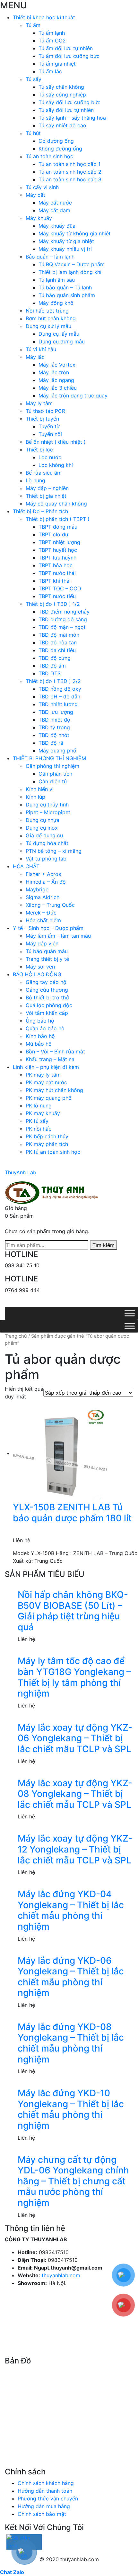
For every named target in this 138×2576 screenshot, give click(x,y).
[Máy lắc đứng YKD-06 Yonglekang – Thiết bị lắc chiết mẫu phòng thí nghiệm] (75, 1952)
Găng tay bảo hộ (46, 982)
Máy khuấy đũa (57, 226)
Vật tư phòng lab (46, 859)
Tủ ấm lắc (50, 71)
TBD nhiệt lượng (58, 704)
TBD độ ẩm (52, 666)
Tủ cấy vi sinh (42, 187)
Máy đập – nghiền (47, 488)
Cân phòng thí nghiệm (52, 766)
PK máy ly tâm (43, 1075)
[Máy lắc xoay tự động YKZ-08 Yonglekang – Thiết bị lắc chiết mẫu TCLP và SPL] (75, 1774)
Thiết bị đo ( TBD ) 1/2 (53, 604)
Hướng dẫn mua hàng (44, 2506)
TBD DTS (50, 673)
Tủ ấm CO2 (52, 41)
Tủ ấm (33, 25)
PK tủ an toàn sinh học (53, 1152)
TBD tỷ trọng (54, 727)
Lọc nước (50, 457)
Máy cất (35, 195)
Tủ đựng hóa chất (47, 843)
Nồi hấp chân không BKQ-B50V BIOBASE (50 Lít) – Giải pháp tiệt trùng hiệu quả (73, 1611)
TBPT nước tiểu (57, 596)
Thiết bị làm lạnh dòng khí (70, 272)
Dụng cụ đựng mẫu (62, 341)
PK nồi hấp (39, 1129)
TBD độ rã (51, 743)
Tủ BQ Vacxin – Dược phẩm (72, 264)
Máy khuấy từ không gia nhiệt (75, 233)
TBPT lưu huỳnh (57, 558)
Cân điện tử (53, 781)
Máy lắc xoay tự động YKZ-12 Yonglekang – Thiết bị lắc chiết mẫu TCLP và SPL (75, 1849)
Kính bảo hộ (40, 1036)
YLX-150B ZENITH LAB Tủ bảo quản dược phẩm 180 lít (72, 1513)
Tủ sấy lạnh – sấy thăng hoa (72, 118)
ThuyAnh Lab (21, 1172)
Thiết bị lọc (39, 450)
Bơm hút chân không (51, 318)
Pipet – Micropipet (48, 812)
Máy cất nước (55, 203)
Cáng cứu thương (47, 990)
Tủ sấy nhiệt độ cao (62, 125)
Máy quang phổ (57, 751)
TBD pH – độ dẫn (59, 696)
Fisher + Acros (43, 874)
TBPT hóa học (56, 565)
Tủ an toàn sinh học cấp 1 (69, 164)
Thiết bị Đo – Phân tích (40, 511)
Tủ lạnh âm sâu (57, 280)
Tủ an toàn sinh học (49, 156)
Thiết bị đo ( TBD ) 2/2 (53, 681)
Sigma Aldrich (43, 897)
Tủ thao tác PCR (45, 411)
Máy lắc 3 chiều (58, 388)
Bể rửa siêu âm (44, 473)
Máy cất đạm (54, 210)
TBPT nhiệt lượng (59, 542)
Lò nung (35, 480)
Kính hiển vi (40, 789)
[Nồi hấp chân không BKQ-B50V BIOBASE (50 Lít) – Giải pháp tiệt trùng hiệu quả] (75, 1586)
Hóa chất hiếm (43, 920)
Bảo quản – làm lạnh (50, 257)
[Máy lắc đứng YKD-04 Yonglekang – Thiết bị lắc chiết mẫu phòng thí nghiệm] (75, 1885)
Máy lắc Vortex (57, 365)
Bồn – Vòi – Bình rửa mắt (55, 1051)
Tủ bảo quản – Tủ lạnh (65, 287)
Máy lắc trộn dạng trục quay (73, 396)
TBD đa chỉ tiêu (57, 650)
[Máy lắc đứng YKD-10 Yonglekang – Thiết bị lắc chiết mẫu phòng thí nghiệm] (75, 2084)
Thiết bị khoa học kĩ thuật (44, 17)
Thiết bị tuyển (42, 419)
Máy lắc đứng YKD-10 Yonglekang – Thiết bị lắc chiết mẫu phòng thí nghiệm (71, 2109)
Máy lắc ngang (56, 380)
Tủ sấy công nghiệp (62, 95)
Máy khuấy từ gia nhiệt (66, 241)
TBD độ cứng (55, 658)
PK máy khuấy (43, 1113)
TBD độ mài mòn (59, 635)
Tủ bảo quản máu (47, 951)
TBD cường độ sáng (63, 619)
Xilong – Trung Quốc (50, 905)
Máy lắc (35, 357)
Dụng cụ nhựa (43, 820)
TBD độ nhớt (54, 735)
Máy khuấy (39, 218)
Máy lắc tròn (54, 372)
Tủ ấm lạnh (52, 33)
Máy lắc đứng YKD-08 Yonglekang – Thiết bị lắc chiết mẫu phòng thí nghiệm (71, 2043)
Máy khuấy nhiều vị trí (65, 249)
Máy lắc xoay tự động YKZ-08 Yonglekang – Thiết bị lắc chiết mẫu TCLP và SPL (75, 1794)
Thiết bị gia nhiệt (46, 496)
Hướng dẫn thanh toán (45, 2491)
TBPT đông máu (58, 527)
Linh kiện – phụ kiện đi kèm (46, 1067)
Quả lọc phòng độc (49, 1005)
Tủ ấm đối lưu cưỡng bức (69, 56)
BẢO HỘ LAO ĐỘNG (37, 974)
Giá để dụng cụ (44, 835)
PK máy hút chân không (54, 1090)
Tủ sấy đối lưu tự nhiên (66, 110)
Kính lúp (35, 797)
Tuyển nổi (50, 434)
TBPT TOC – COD (60, 588)
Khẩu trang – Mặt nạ (50, 1059)
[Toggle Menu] (130, 1313)
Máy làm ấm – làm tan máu (58, 936)
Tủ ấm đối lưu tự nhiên (66, 48)
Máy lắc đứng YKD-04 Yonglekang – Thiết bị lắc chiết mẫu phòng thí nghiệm (71, 1910)
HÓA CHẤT (26, 866)
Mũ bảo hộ (39, 1044)
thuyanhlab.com (61, 2275)
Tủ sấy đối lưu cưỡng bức (69, 102)
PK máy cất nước (46, 1082)
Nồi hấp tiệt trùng (47, 311)
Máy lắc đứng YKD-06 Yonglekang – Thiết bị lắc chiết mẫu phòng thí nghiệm (71, 1977)
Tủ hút (33, 133)
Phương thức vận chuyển (48, 2499)
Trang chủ (16, 1336)
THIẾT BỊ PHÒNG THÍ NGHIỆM (49, 758)
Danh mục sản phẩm (39, 1303)
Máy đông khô (56, 303)
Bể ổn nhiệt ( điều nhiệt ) (56, 442)
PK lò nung (39, 1106)
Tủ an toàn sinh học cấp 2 (70, 172)
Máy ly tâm (39, 403)
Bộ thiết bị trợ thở (47, 997)
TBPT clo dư (53, 534)
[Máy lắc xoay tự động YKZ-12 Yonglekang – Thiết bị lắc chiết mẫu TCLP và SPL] (75, 1829)
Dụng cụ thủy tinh (47, 805)
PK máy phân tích (47, 1144)
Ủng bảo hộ (40, 1021)
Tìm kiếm (103, 1245)
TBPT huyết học (58, 550)
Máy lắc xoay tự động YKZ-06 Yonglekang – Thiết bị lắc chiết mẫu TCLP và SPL (75, 1738)
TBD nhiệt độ (54, 720)
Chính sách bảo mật (42, 2514)
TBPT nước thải (57, 573)
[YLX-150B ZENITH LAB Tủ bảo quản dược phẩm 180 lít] (61, 1453)
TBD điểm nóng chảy (64, 612)
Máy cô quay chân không (56, 504)
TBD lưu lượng (56, 712)
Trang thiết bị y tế (47, 959)
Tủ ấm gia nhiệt (57, 64)
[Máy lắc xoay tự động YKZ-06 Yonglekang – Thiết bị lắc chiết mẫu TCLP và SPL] (75, 1718)
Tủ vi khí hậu (41, 349)
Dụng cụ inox (42, 828)
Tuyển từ (49, 426)
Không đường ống (60, 149)
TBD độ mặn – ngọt (62, 627)
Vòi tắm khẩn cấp (47, 1013)
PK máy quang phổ (49, 1098)
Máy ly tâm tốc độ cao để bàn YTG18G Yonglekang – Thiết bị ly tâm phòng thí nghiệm (74, 1677)
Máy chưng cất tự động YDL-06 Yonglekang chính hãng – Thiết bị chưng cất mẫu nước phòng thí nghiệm (73, 2181)
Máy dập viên (42, 943)
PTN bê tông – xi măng (54, 851)
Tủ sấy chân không (61, 87)
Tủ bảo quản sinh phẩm (67, 295)
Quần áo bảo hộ (45, 1028)
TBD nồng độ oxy (60, 689)
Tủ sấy (34, 79)
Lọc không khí (56, 465)
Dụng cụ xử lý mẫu (48, 326)
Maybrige (37, 889)
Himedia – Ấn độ (46, 882)
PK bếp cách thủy (47, 1136)
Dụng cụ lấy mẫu (59, 334)
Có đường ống (56, 141)
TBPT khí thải (55, 581)
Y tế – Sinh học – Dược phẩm (48, 928)
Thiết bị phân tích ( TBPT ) (58, 519)
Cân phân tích (55, 774)
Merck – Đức (41, 913)
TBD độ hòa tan (58, 642)
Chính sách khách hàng (46, 2483)
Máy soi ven (40, 967)
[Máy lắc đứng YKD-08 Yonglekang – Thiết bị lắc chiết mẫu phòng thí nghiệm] (75, 2018)
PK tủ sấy (37, 1121)
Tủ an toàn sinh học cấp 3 (70, 179)
